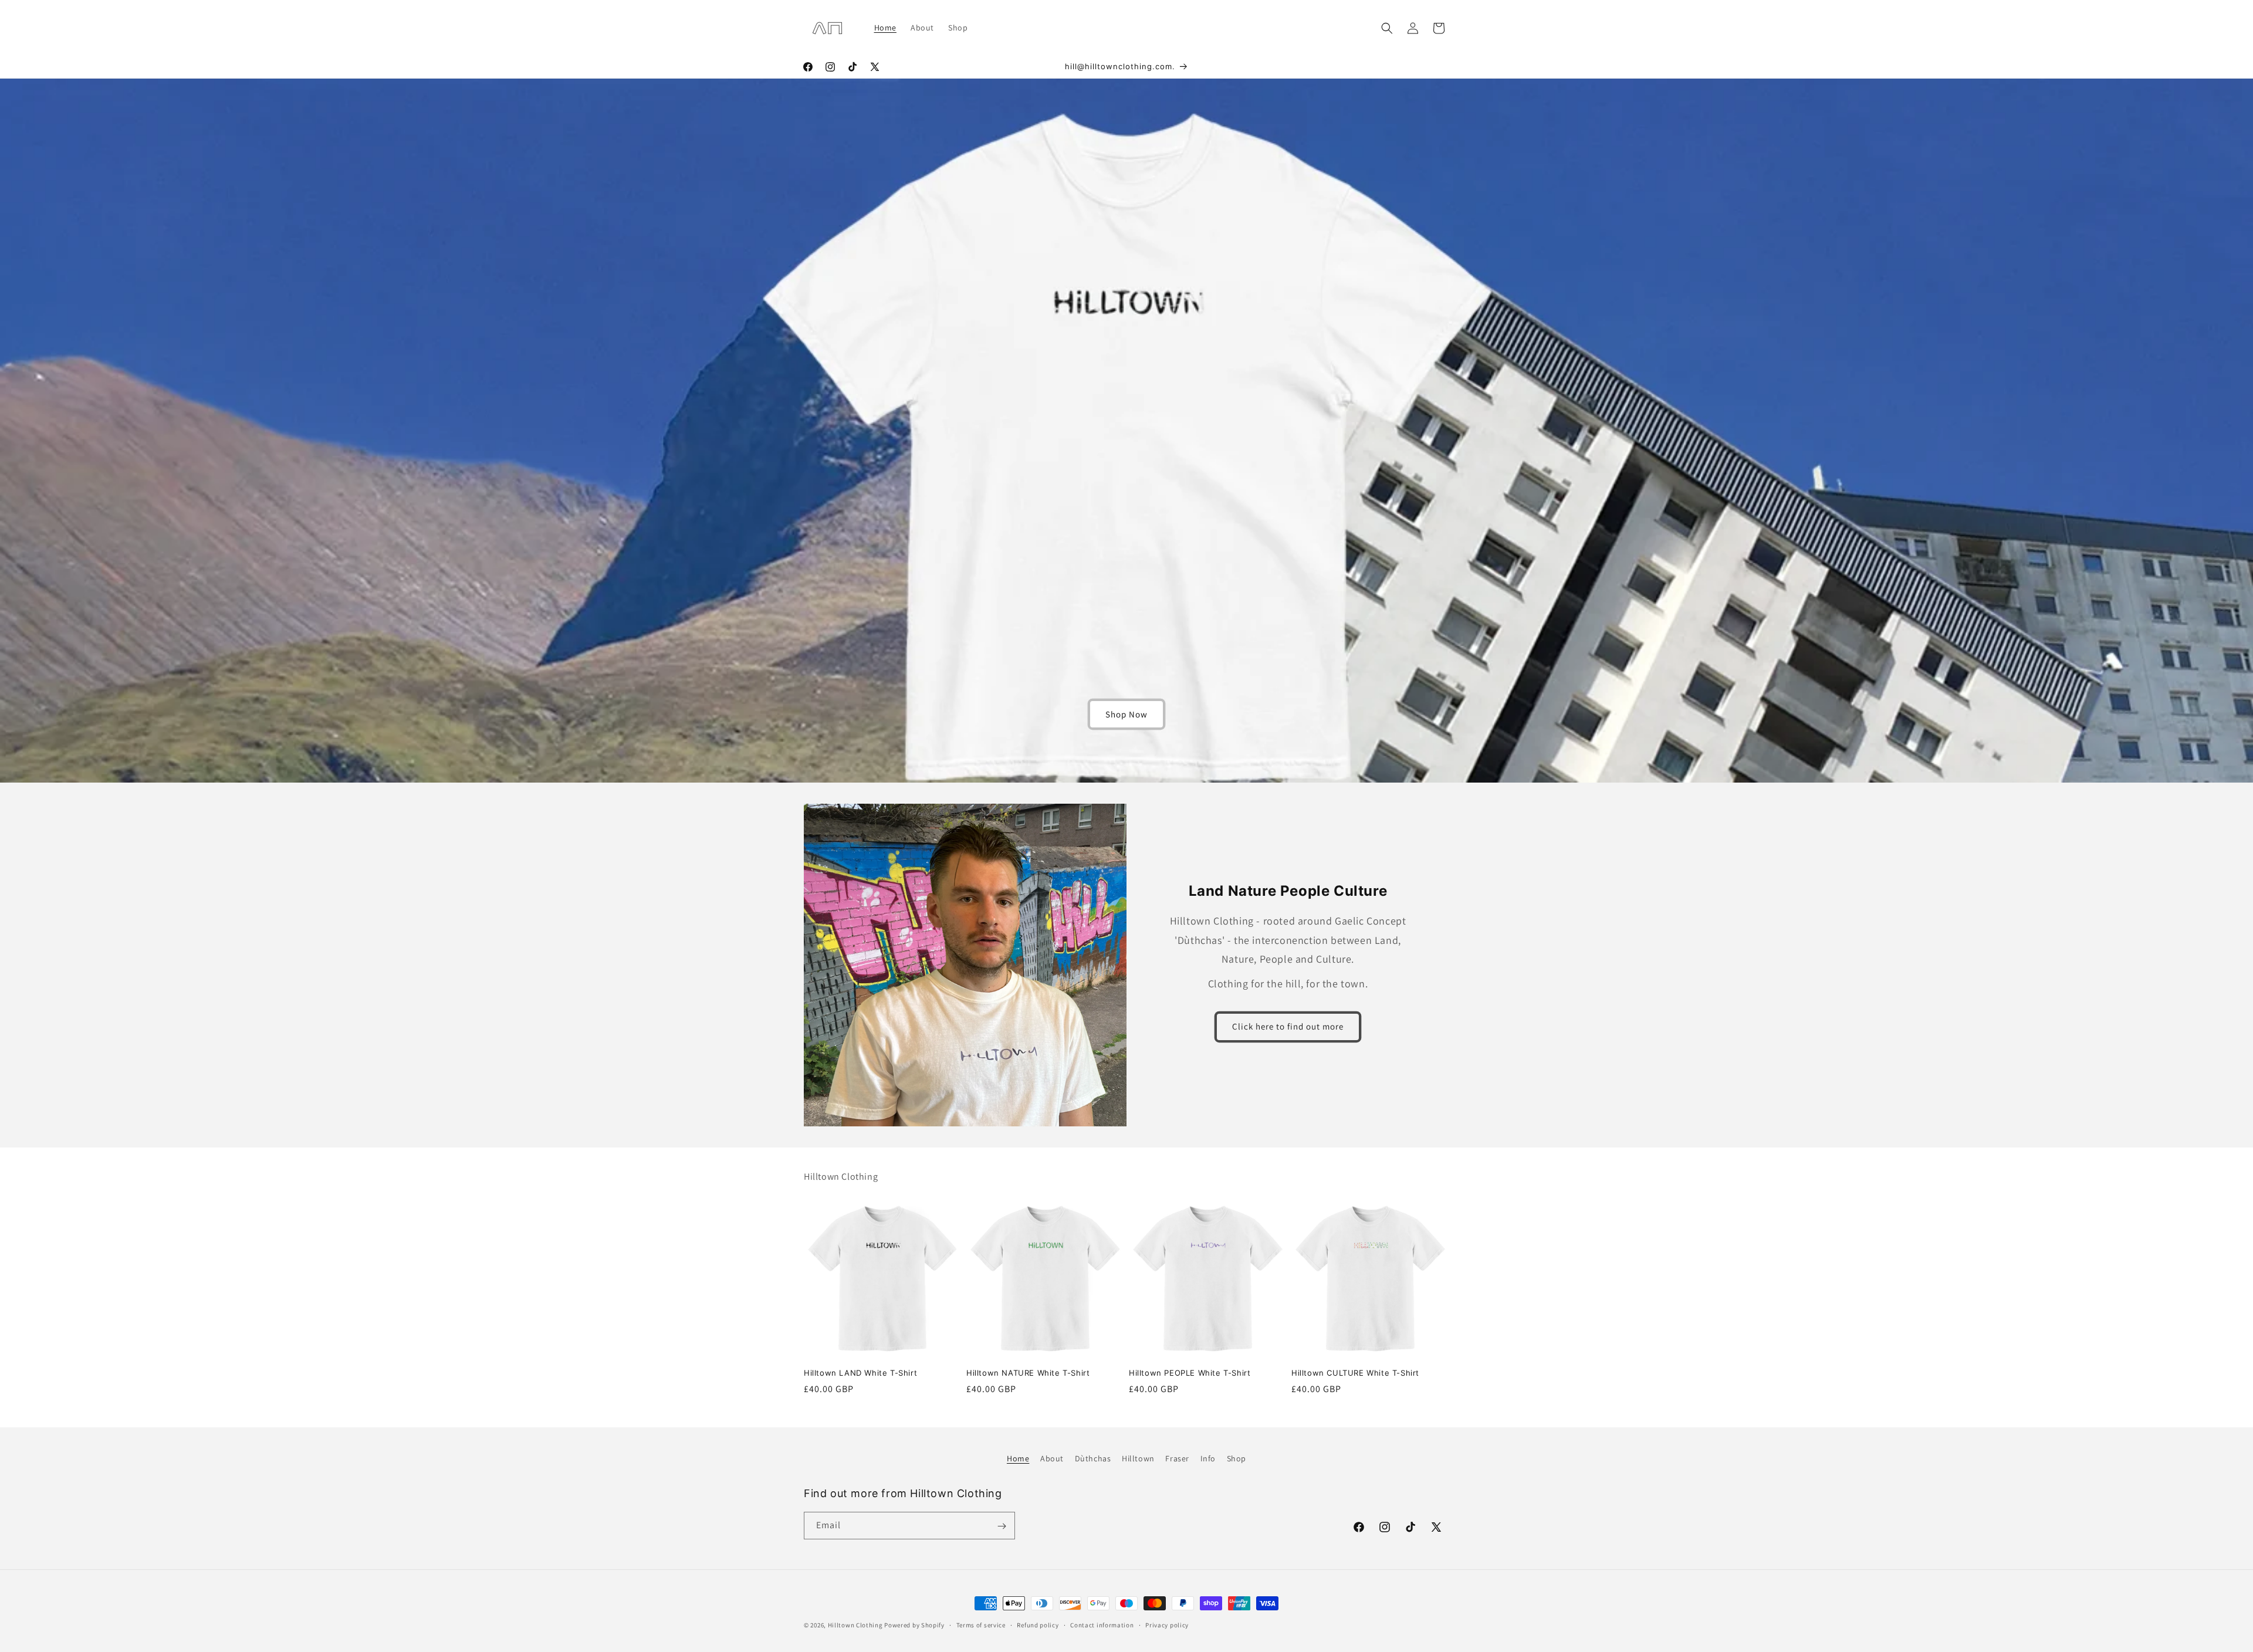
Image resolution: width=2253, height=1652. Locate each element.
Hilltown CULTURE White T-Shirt (1355, 1373)
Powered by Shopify (914, 1625)
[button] (1387, 28)
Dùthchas (1093, 1458)
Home (1018, 1458)
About (1052, 1458)
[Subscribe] (1002, 1526)
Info (1208, 1458)
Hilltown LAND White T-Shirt (860, 1373)
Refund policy (1038, 1624)
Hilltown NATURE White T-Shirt (1028, 1373)
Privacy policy (1167, 1624)
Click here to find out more (1288, 1026)
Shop (1237, 1458)
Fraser (1177, 1458)
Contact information (1102, 1624)
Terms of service (981, 1624)
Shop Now (1126, 714)
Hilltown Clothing (855, 1625)
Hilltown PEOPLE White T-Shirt (1190, 1373)
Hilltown (1138, 1458)
